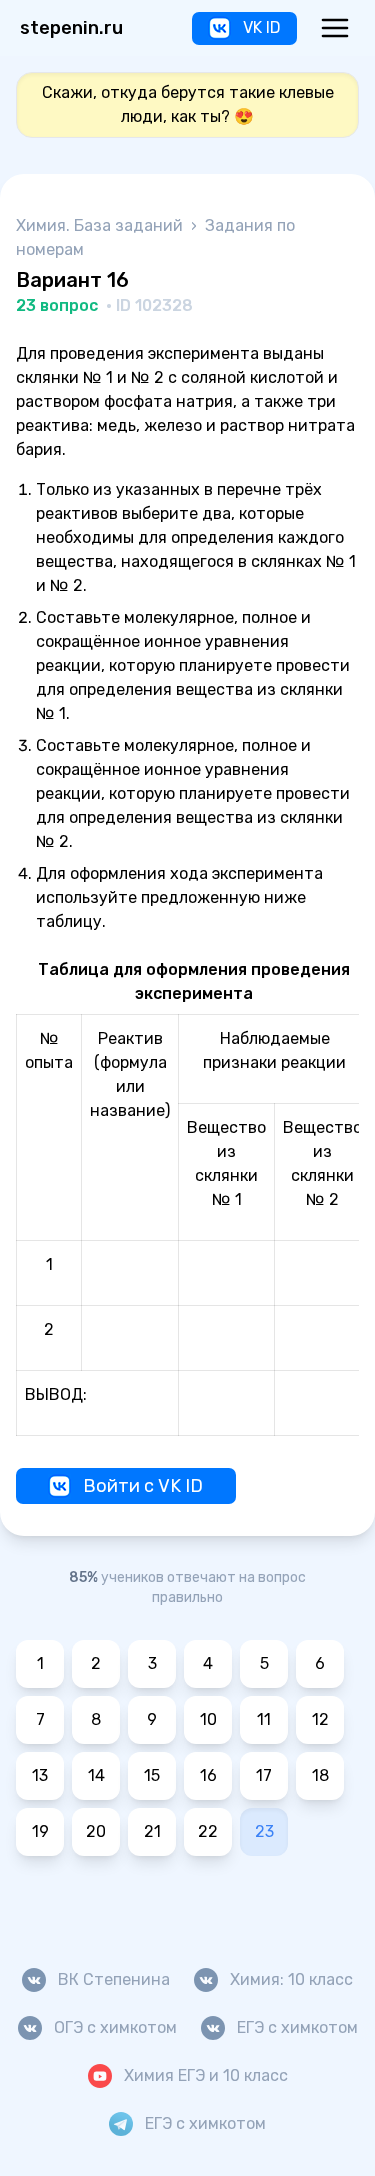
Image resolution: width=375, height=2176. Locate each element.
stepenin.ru (71, 28)
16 (208, 1775)
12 (320, 1719)
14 (96, 1775)
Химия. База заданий (101, 225)
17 (264, 1775)
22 (208, 1831)
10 (208, 1719)
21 (152, 1831)
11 (264, 1719)
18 (320, 1775)
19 (40, 1831)
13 (40, 1775)
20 (96, 1831)
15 (152, 1775)
